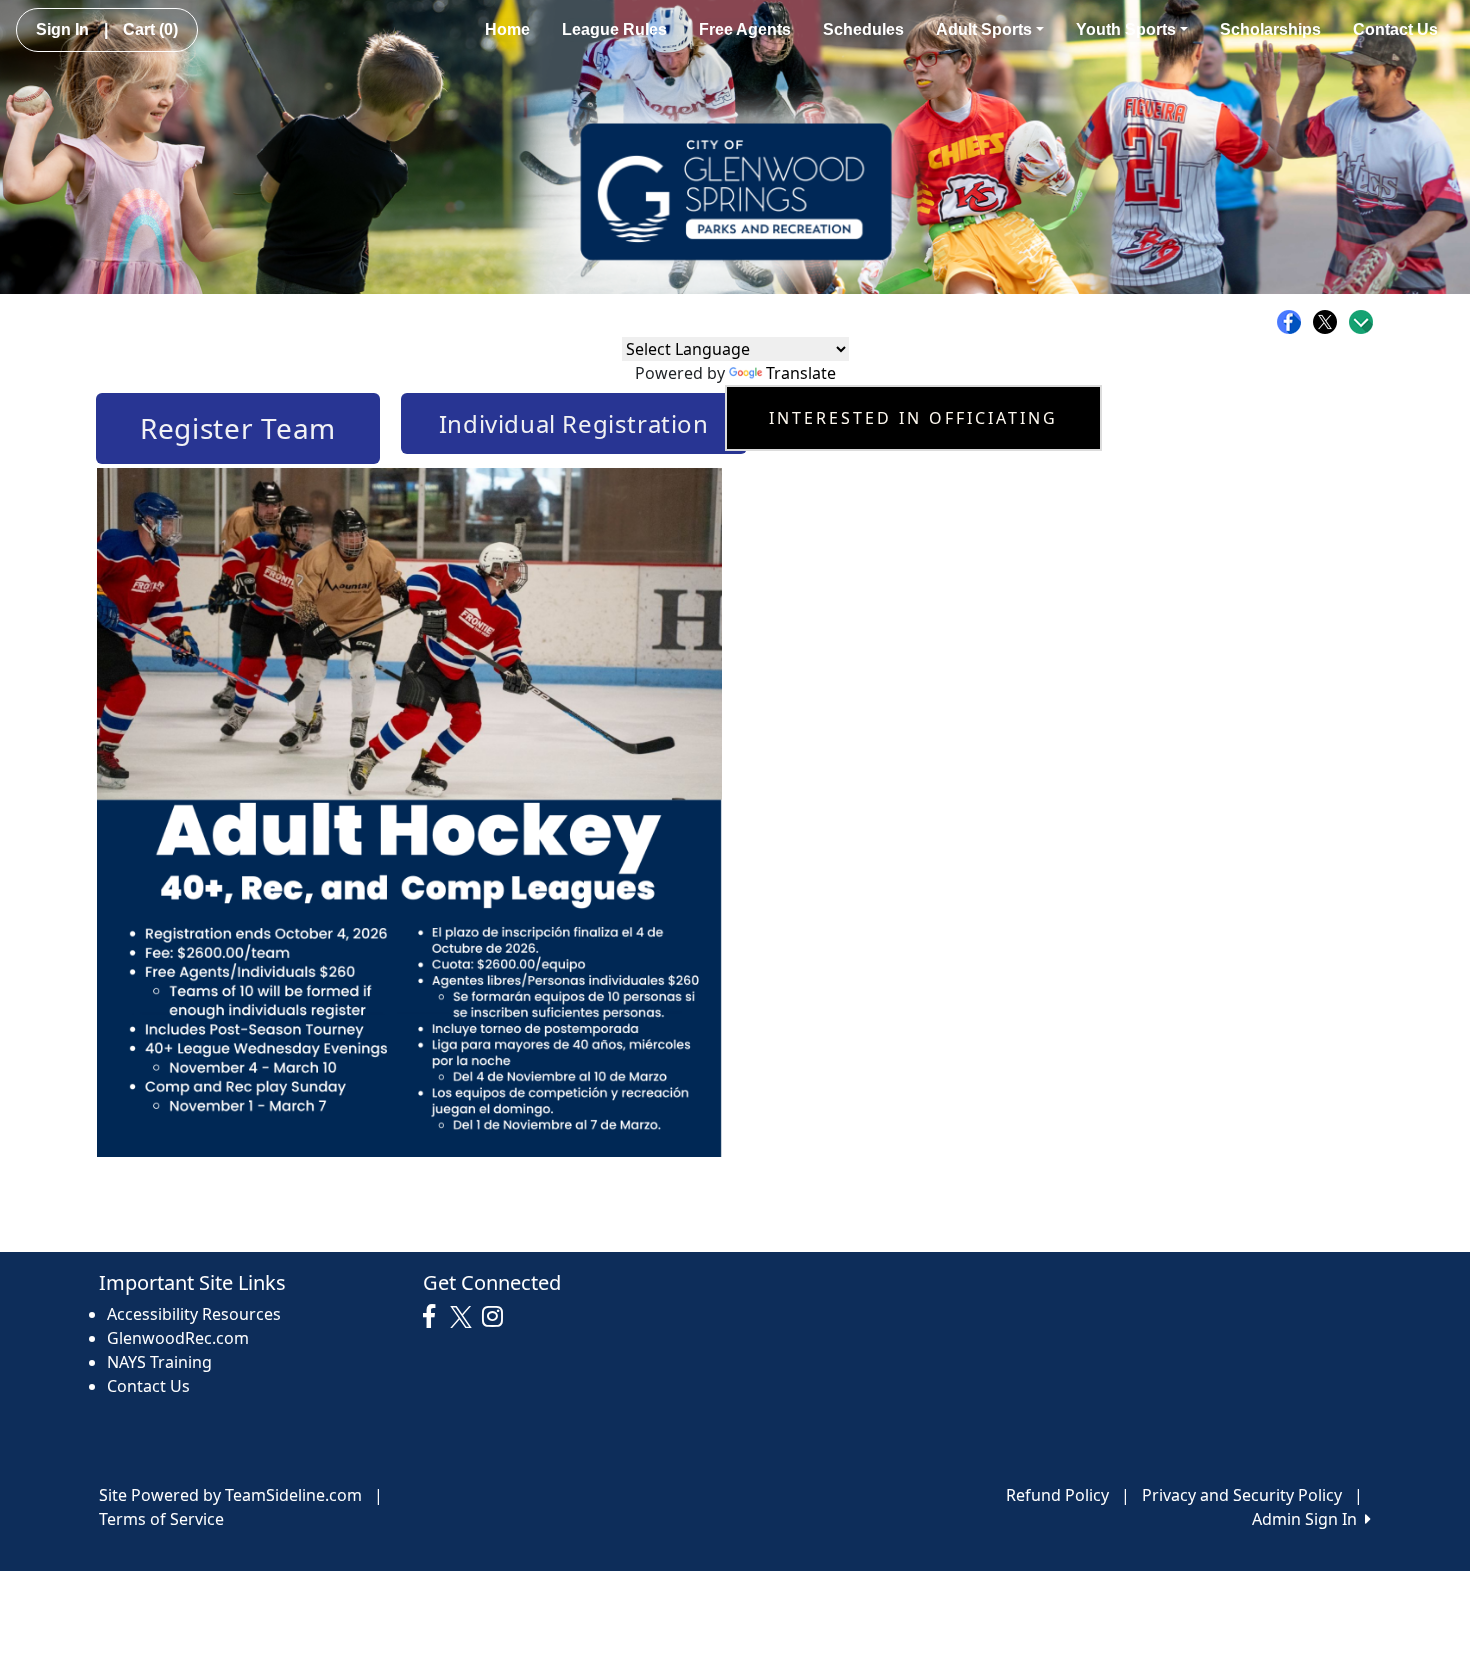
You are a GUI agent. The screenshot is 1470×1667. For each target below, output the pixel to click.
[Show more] (1361, 322)
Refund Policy (1057, 1495)
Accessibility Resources (194, 1314)
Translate (801, 373)
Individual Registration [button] (574, 423)
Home (507, 29)
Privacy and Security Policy (1242, 1495)
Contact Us (1395, 29)
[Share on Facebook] (1294, 322)
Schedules (863, 29)
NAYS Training (159, 1362)
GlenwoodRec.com (178, 1338)
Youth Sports (1126, 29)
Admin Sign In (1308, 1519)
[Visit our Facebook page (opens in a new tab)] (434, 1317)
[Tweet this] (1330, 322)
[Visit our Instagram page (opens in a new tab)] (497, 1317)
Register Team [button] (238, 428)
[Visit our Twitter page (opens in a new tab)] (463, 1317)
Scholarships (1270, 29)
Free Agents (745, 29)
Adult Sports (984, 29)
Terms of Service (161, 1519)
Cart (150, 29)
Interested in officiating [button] (913, 418)
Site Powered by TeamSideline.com (230, 1495)
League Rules (614, 29)
